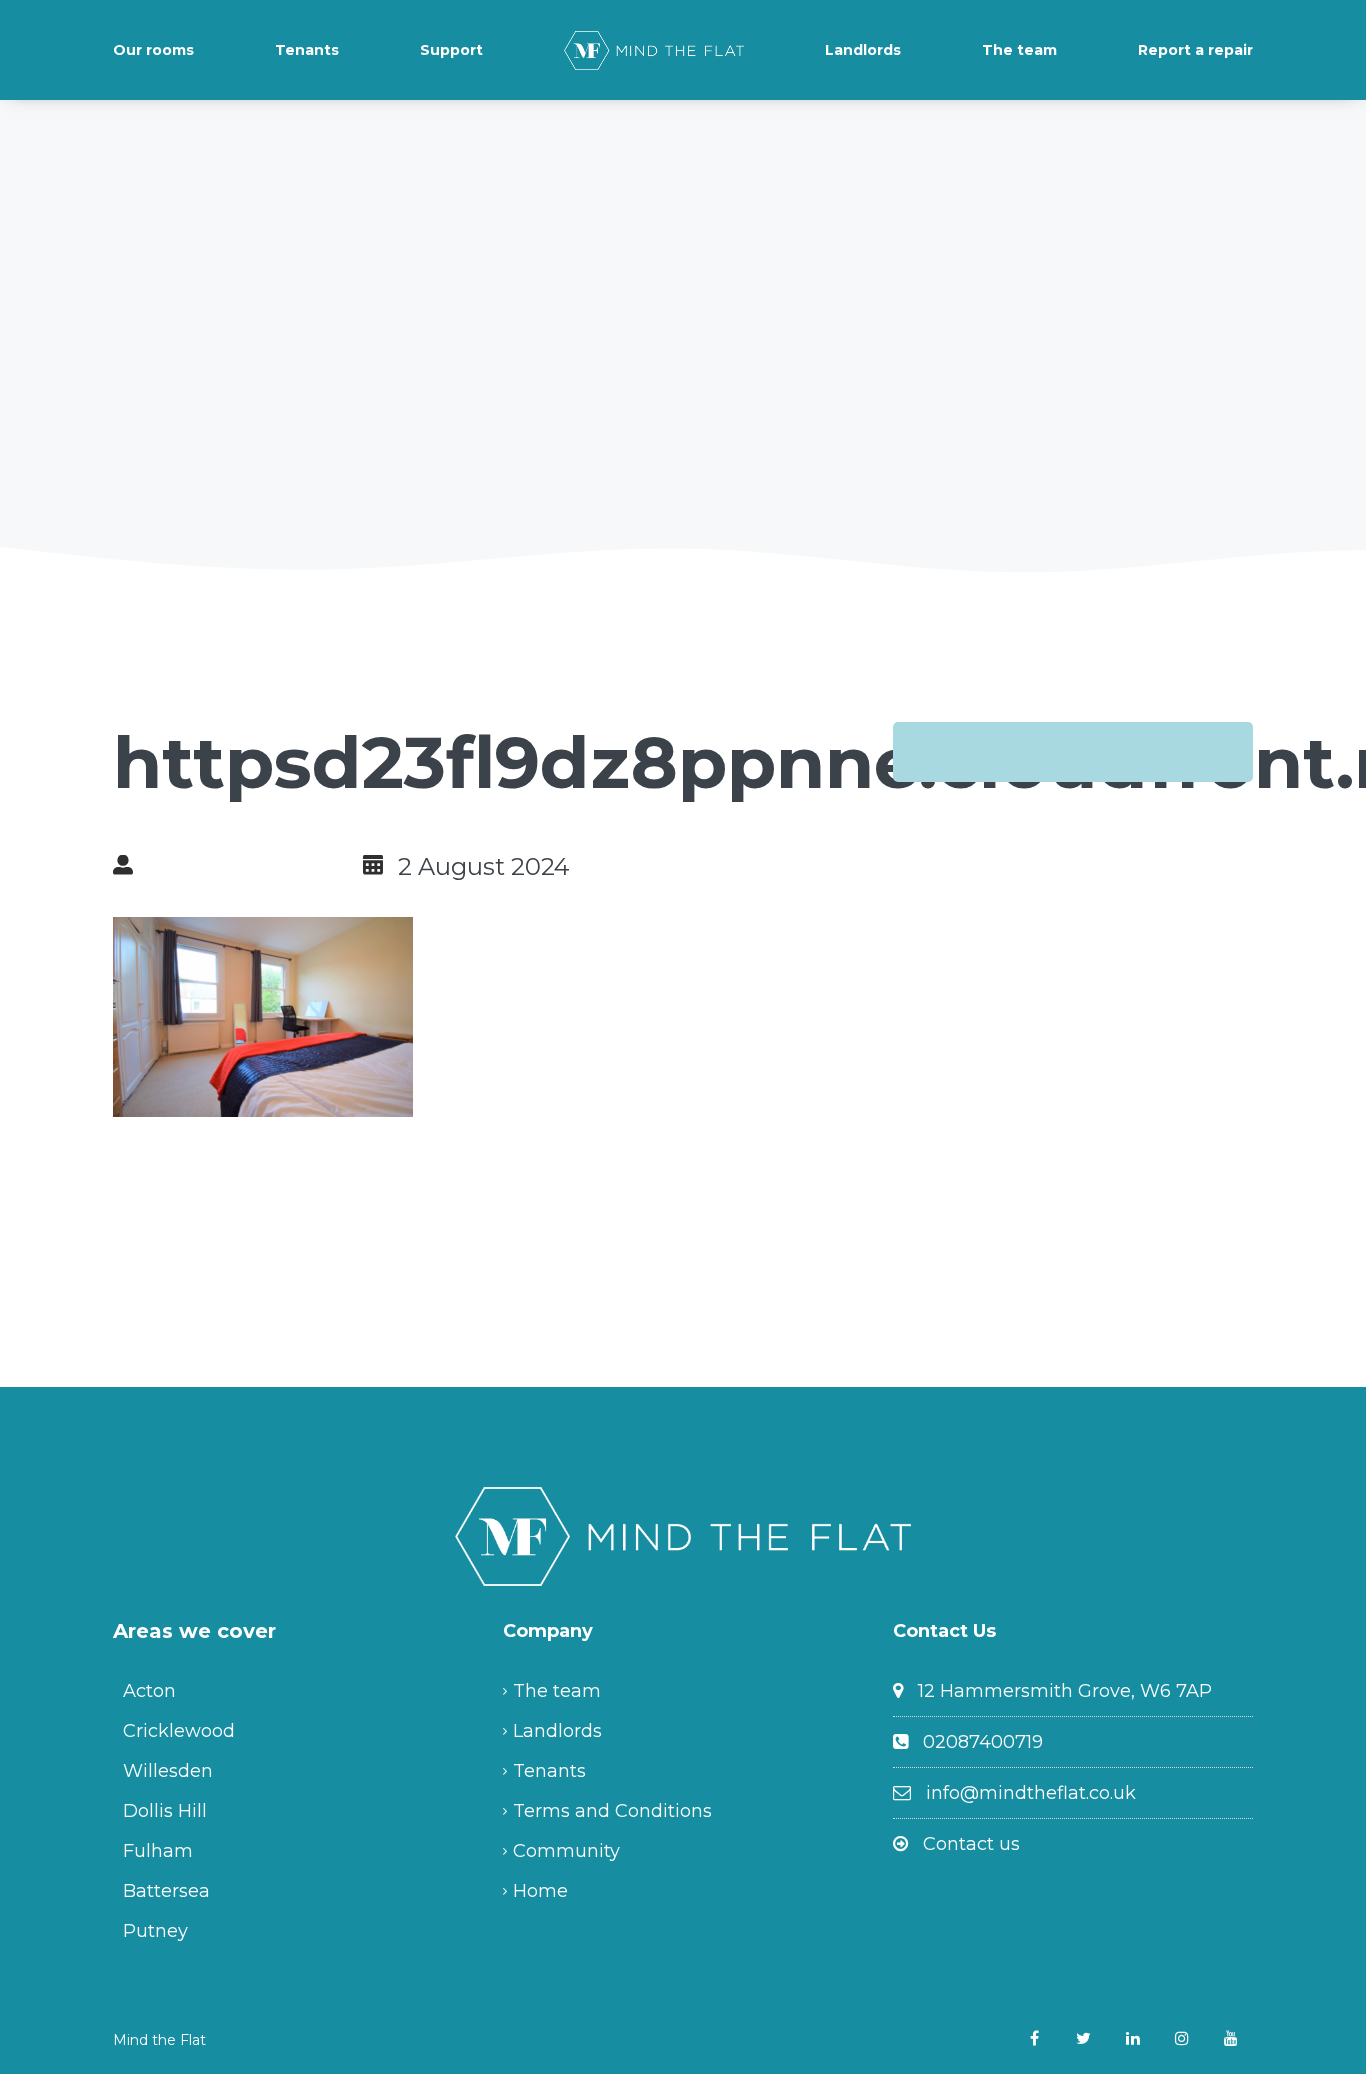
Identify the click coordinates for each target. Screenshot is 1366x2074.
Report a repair (1195, 50)
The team (1019, 50)
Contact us (971, 1844)
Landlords (863, 50)
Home (540, 1891)
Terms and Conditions (612, 1811)
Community (566, 1851)
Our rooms (153, 50)
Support (451, 50)
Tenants (307, 50)
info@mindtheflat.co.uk (1031, 1793)
